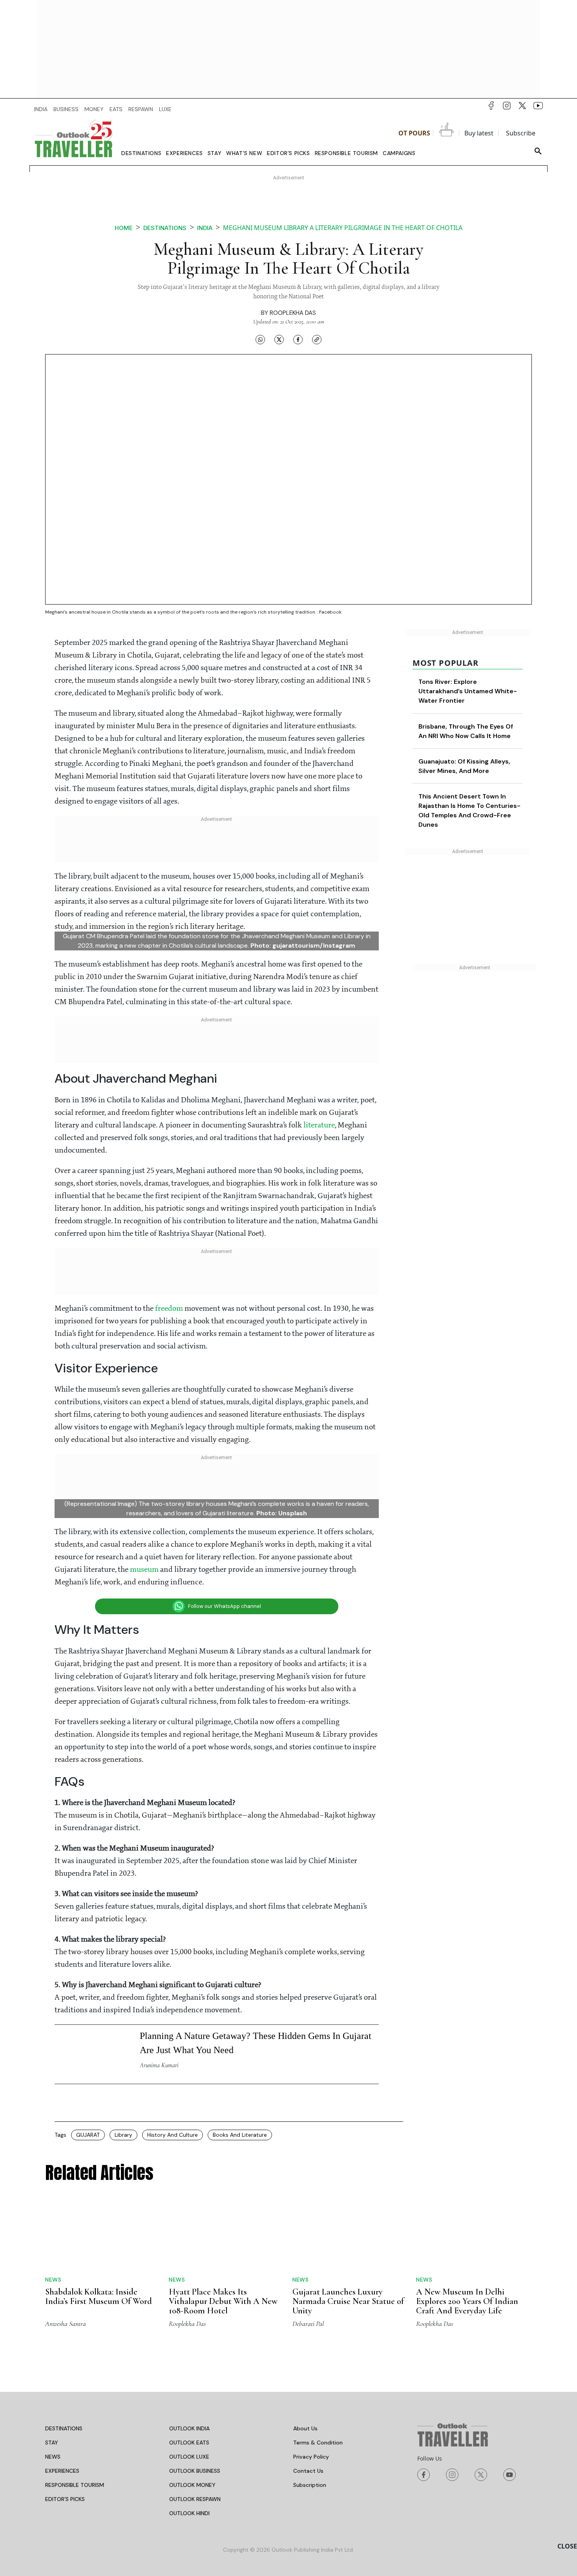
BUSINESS (66, 109)
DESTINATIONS (64, 2428)
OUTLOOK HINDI (189, 2513)
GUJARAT (88, 2135)
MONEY (94, 109)
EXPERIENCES (62, 2471)
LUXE (165, 109)
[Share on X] (279, 340)
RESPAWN (141, 109)
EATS (116, 109)
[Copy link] (317, 340)
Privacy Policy (311, 2457)
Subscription (310, 2485)
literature (319, 1125)
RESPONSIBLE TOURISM (75, 2485)
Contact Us (308, 2471)
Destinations (141, 153)
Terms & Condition (318, 2443)
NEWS (53, 2457)
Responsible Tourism (346, 153)
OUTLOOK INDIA (189, 2428)
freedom (169, 1309)
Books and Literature (240, 2135)
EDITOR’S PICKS (65, 2499)
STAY (52, 2443)
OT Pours (414, 133)
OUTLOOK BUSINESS (195, 2471)
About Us (305, 2428)
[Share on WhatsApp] (260, 340)
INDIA (41, 109)
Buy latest (479, 133)
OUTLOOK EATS (189, 2443)
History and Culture (173, 2135)
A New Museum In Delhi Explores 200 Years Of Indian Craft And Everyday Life (467, 2301)
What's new (244, 153)
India (205, 228)
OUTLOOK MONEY (192, 2485)
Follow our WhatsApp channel (225, 1606)
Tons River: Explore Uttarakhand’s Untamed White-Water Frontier (468, 691)
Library (123, 2135)
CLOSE (567, 2546)
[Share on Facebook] (298, 340)
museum (144, 1570)
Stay (215, 153)
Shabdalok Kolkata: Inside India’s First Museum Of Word (99, 2296)
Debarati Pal (308, 2324)
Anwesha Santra (66, 2324)
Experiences (184, 153)
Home (124, 228)
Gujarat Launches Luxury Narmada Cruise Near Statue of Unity (348, 2301)
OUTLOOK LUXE (189, 2457)
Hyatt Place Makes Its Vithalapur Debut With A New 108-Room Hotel (223, 2301)
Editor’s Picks (288, 153)
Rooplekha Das (293, 313)
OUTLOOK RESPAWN (195, 2499)
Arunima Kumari (159, 2065)
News (53, 2280)
